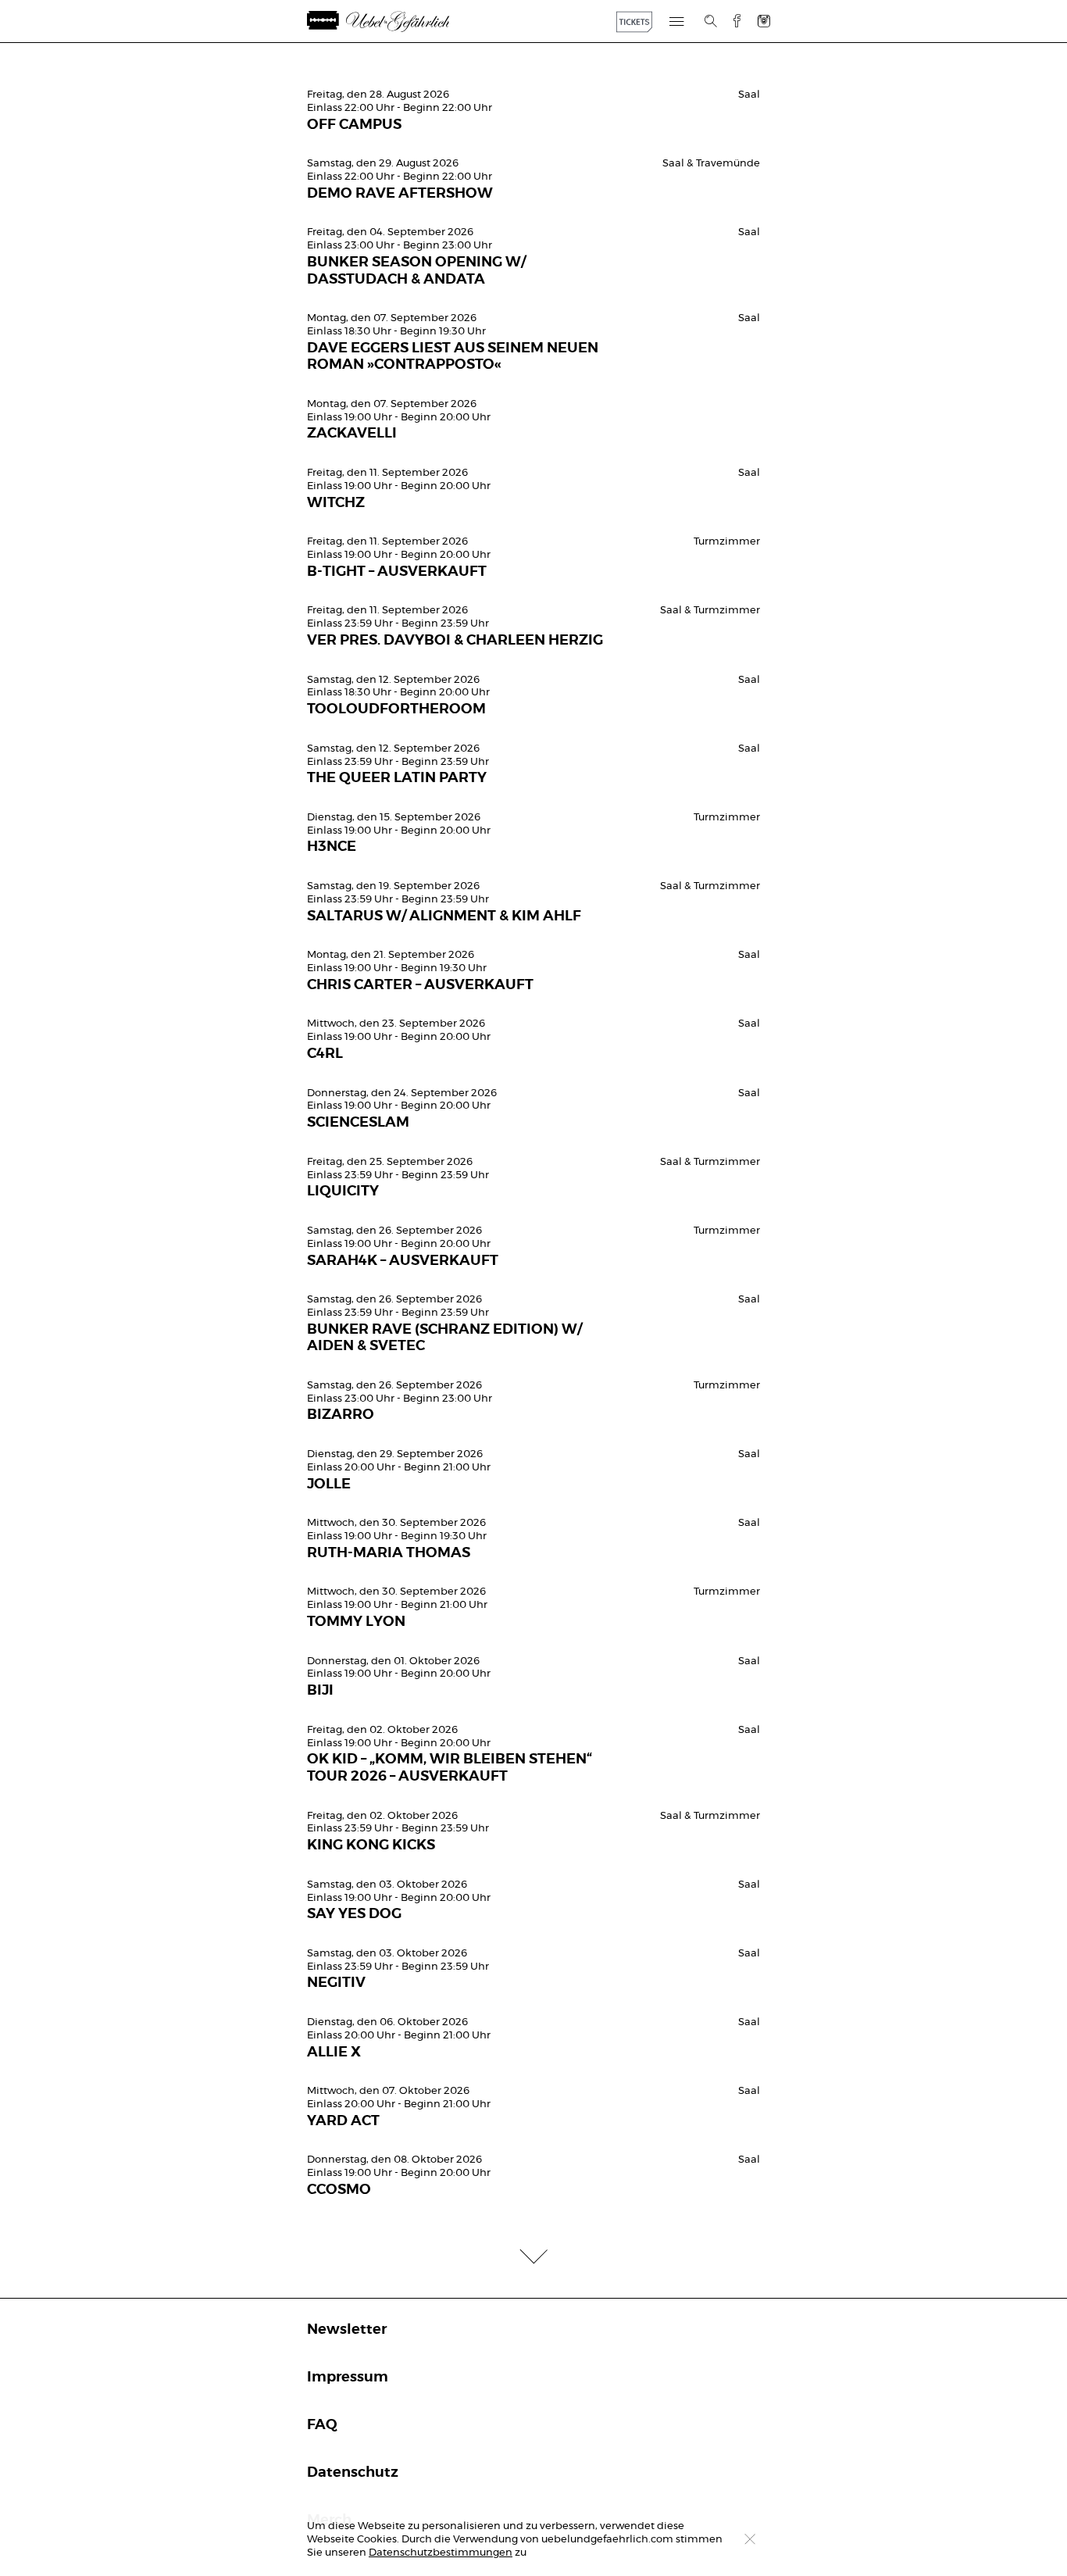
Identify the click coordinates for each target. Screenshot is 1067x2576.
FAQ (322, 2425)
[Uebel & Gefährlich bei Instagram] (764, 21)
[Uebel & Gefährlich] (400, 21)
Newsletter (347, 2330)
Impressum (348, 2378)
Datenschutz (353, 2473)
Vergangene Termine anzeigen (533, 68)
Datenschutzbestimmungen (441, 2553)
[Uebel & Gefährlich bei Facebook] (731, 21)
